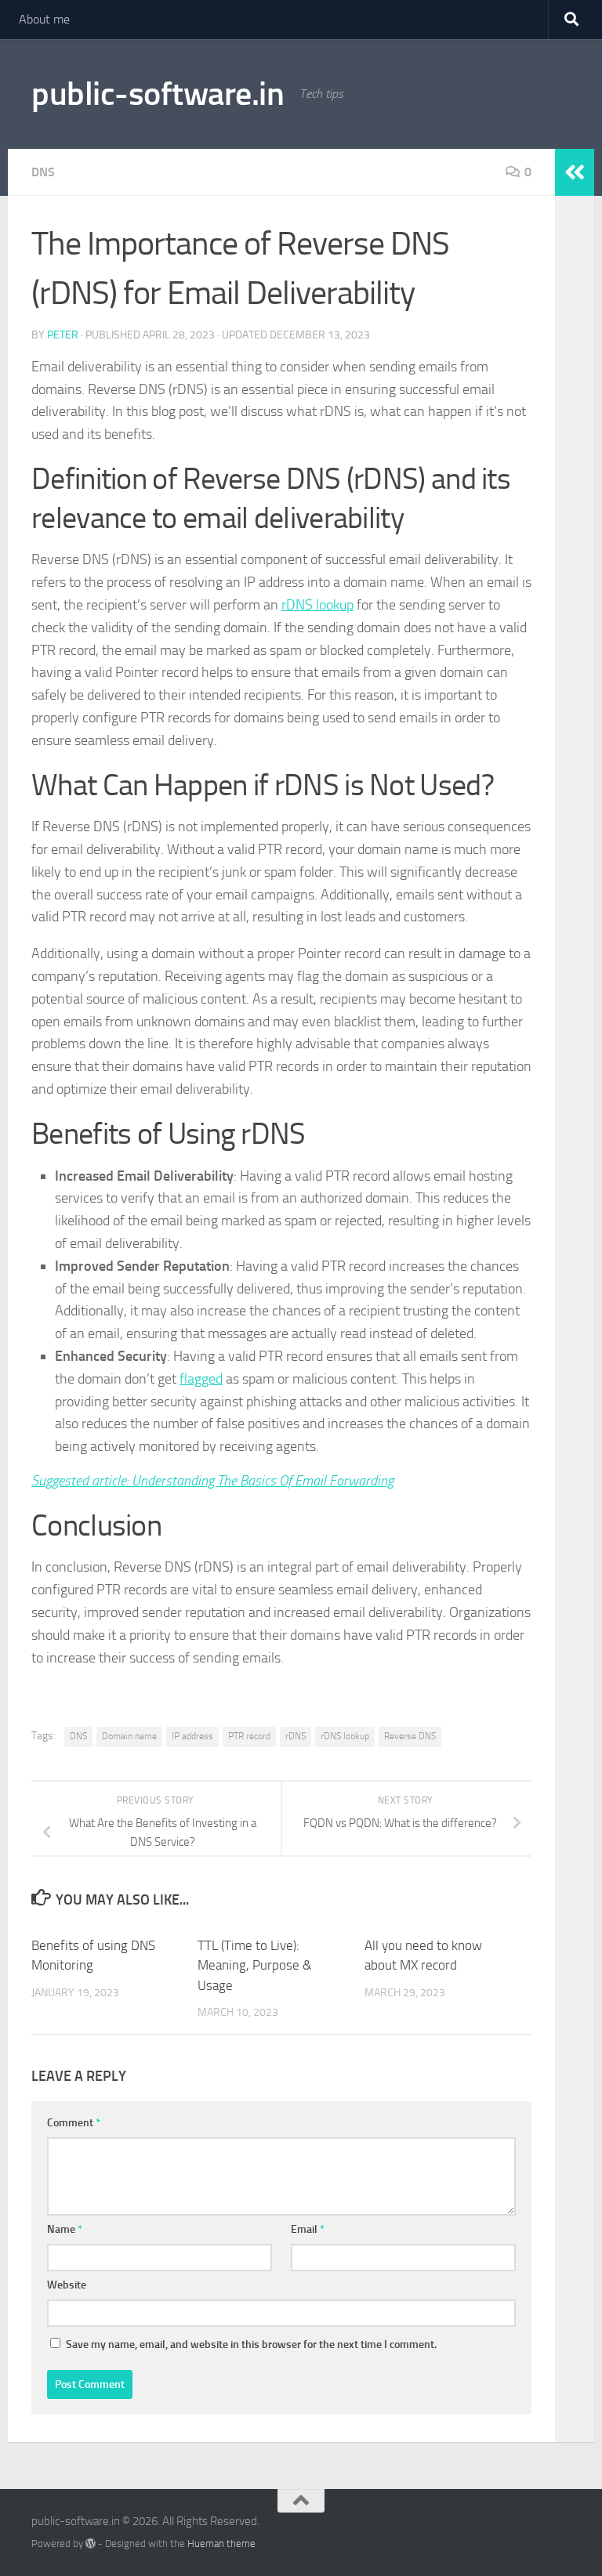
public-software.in (158, 94)
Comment (74, 2123)
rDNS (296, 1736)
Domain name (129, 1736)
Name (65, 2229)
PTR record (249, 1736)
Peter (63, 335)
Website (67, 2285)
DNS (43, 172)
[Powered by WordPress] (91, 2543)
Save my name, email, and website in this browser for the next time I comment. (251, 2344)
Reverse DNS (410, 1736)
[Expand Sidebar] (575, 172)
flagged (201, 1379)
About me (44, 19)
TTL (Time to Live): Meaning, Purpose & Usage (255, 1965)
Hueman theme (221, 2543)
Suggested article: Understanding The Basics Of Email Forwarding (212, 1481)
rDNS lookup (317, 605)
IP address (192, 1736)
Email (308, 2229)
